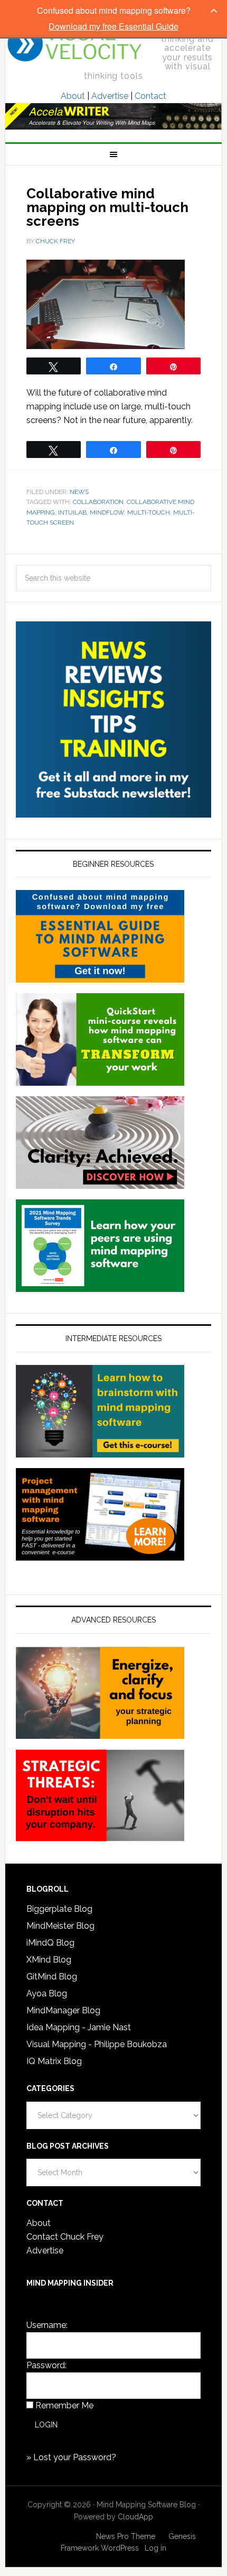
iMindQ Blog (50, 1943)
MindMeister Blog (60, 1926)
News (79, 492)
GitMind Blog (52, 1977)
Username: (47, 2325)
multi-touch (149, 512)
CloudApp (135, 2517)
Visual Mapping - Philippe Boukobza (97, 2044)
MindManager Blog (63, 2010)
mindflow (107, 512)
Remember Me (64, 2405)
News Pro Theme (126, 2536)
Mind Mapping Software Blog (75, 43)
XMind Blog (49, 1960)
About (73, 96)
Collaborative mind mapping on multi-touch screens (107, 207)
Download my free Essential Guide (113, 26)
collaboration (98, 502)
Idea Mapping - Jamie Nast (79, 2027)
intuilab (72, 512)
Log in (155, 2548)
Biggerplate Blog (59, 1909)
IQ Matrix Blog (54, 2061)
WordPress (120, 2548)
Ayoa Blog (47, 1993)
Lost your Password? (75, 2457)
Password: (46, 2365)
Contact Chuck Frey (65, 2237)
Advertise (110, 96)
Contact (150, 96)
